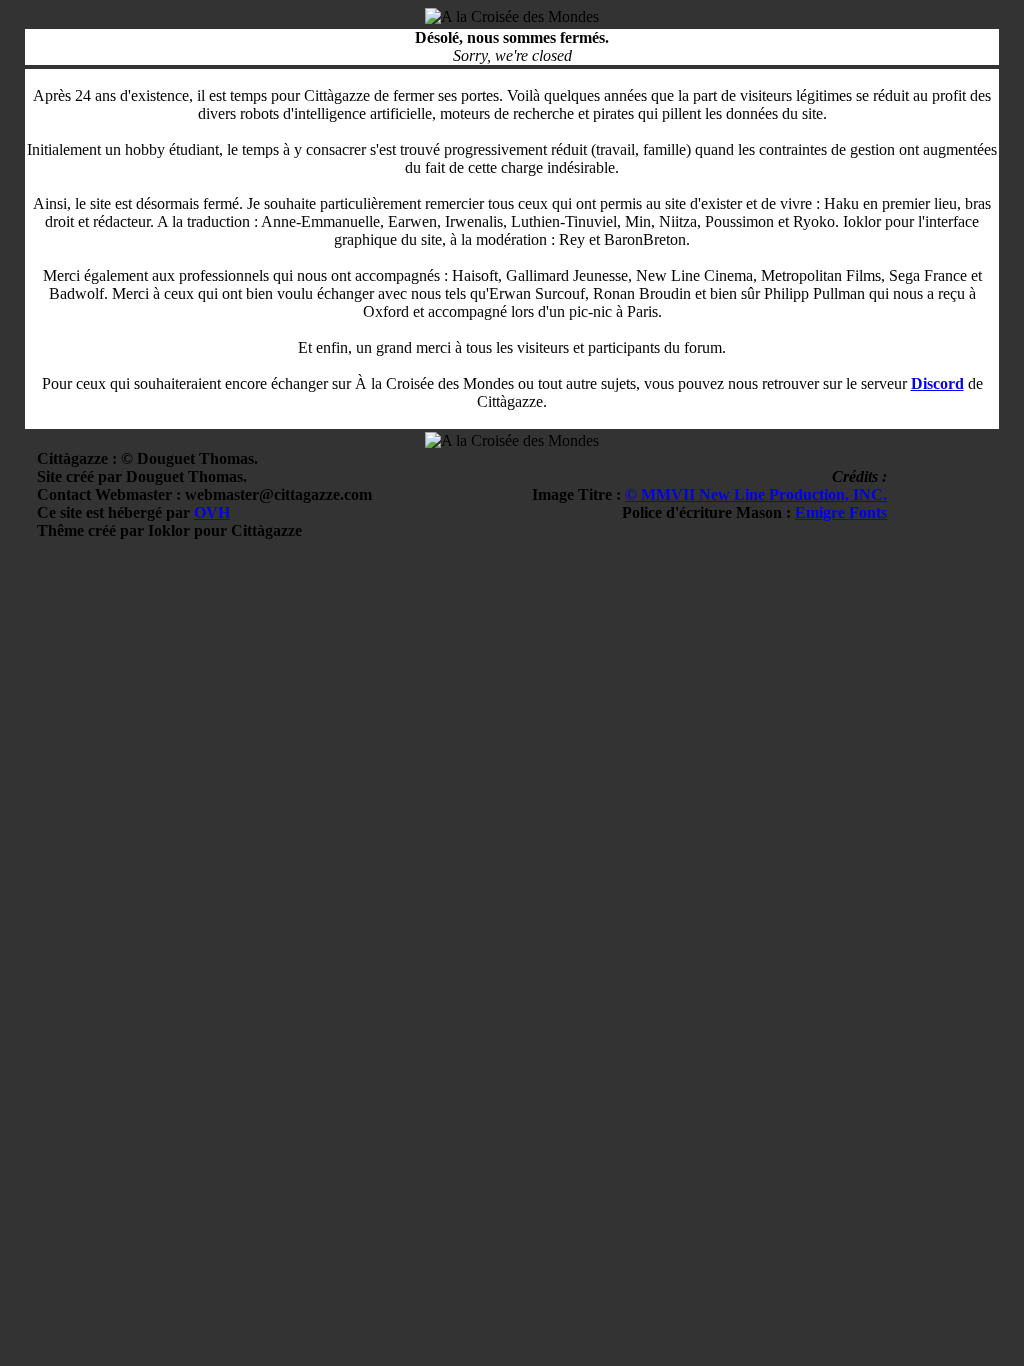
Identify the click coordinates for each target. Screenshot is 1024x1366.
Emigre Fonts (841, 512)
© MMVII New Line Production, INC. (756, 494)
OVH (212, 512)
